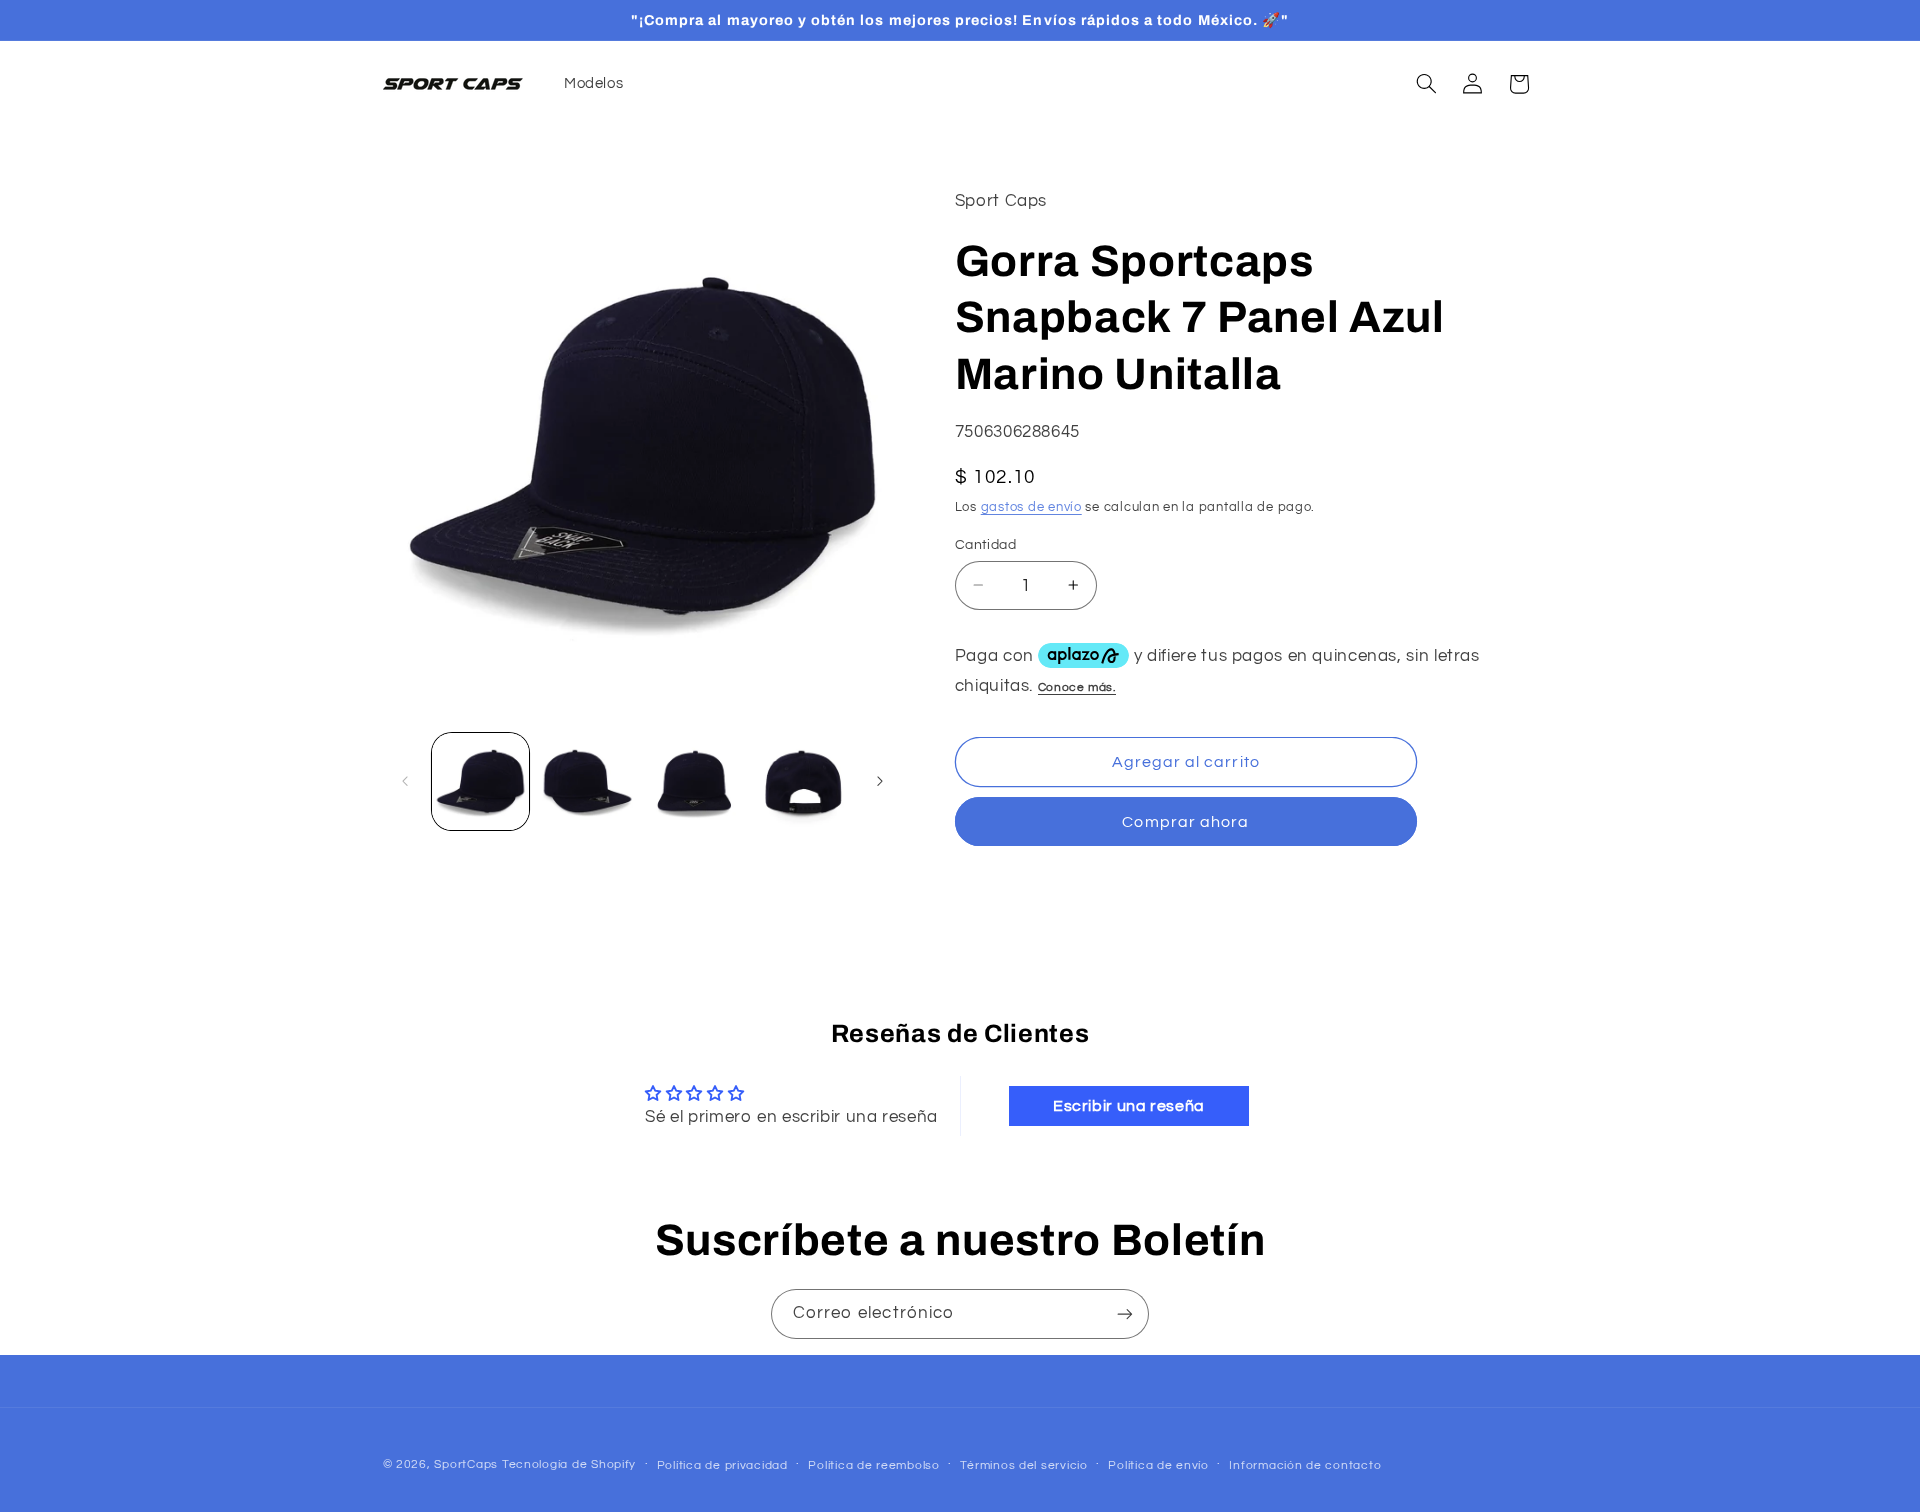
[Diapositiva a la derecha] (880, 782)
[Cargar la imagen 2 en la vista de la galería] (587, 781)
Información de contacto (1305, 1465)
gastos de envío (1031, 507)
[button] (1426, 84)
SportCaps (466, 1464)
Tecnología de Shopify (569, 1464)
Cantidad (985, 544)
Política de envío (1158, 1465)
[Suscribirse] (1125, 1313)
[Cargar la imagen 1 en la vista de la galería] (480, 781)
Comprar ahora (1185, 822)
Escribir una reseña (1129, 1106)
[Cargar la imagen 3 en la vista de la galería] (695, 781)
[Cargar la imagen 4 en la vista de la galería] (802, 781)
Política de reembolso (873, 1465)
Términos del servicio (1023, 1465)
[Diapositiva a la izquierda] (405, 782)
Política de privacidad (722, 1465)
